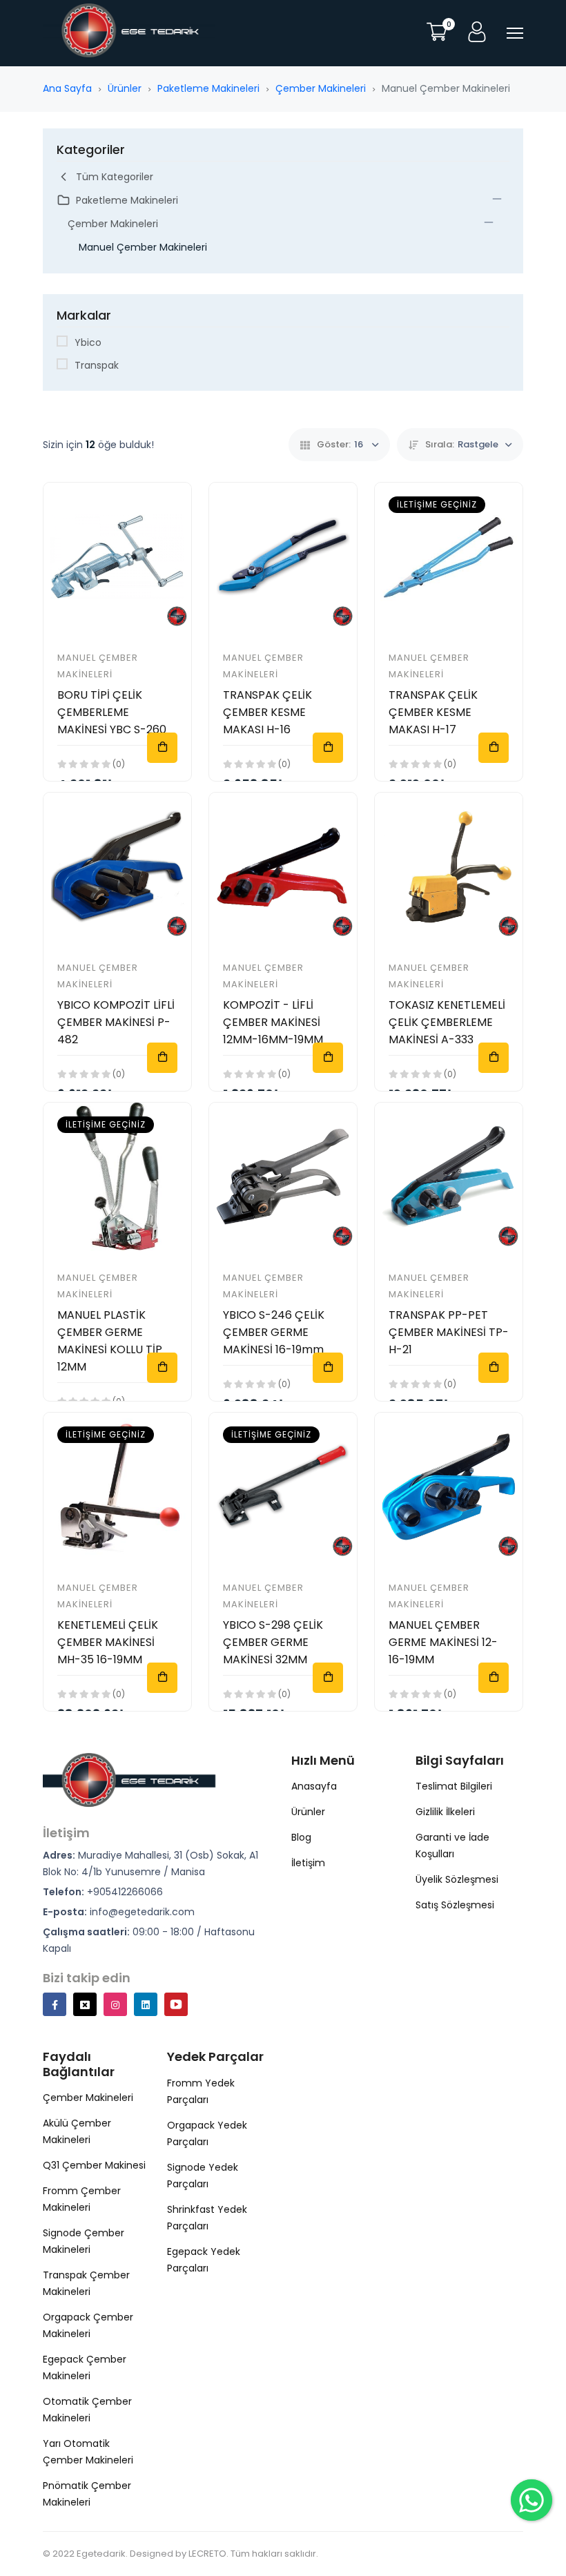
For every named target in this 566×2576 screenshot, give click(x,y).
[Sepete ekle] (162, 748)
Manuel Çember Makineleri (143, 247)
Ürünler (125, 88)
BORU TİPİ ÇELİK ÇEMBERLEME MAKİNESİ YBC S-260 (112, 712)
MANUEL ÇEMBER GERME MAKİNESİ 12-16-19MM (443, 1642)
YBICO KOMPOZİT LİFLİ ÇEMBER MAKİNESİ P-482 (116, 1022)
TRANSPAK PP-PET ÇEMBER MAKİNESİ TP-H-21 (449, 1332)
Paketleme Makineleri (208, 88)
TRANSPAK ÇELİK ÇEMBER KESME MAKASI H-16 (267, 712)
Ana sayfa (67, 88)
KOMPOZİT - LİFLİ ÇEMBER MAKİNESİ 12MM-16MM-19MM (273, 1022)
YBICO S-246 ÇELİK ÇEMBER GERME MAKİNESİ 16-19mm (274, 1332)
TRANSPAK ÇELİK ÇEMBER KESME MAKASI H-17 (433, 712)
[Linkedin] (146, 2004)
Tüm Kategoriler (115, 177)
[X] (85, 2004)
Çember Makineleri (321, 88)
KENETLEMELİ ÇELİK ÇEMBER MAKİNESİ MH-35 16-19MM (108, 1642)
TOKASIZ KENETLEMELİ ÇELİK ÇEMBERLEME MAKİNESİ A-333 (447, 1022)
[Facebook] (55, 2004)
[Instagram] (115, 2004)
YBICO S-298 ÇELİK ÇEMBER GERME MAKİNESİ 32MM (273, 1642)
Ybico (88, 342)
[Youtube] (176, 2004)
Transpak (97, 365)
